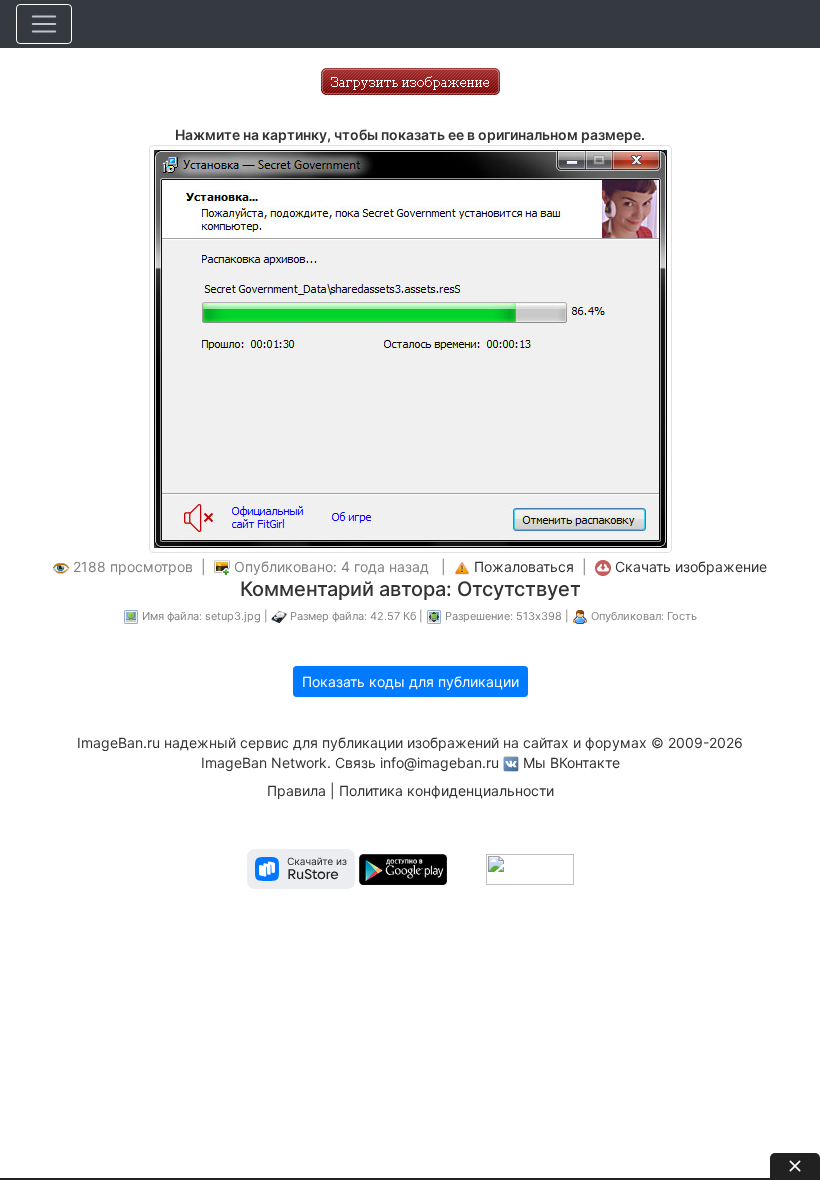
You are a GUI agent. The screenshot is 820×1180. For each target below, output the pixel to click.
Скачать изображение (691, 566)
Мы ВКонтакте (571, 762)
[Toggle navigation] (44, 24)
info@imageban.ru (439, 762)
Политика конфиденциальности (446, 790)
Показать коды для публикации (410, 681)
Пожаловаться (524, 566)
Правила (296, 790)
